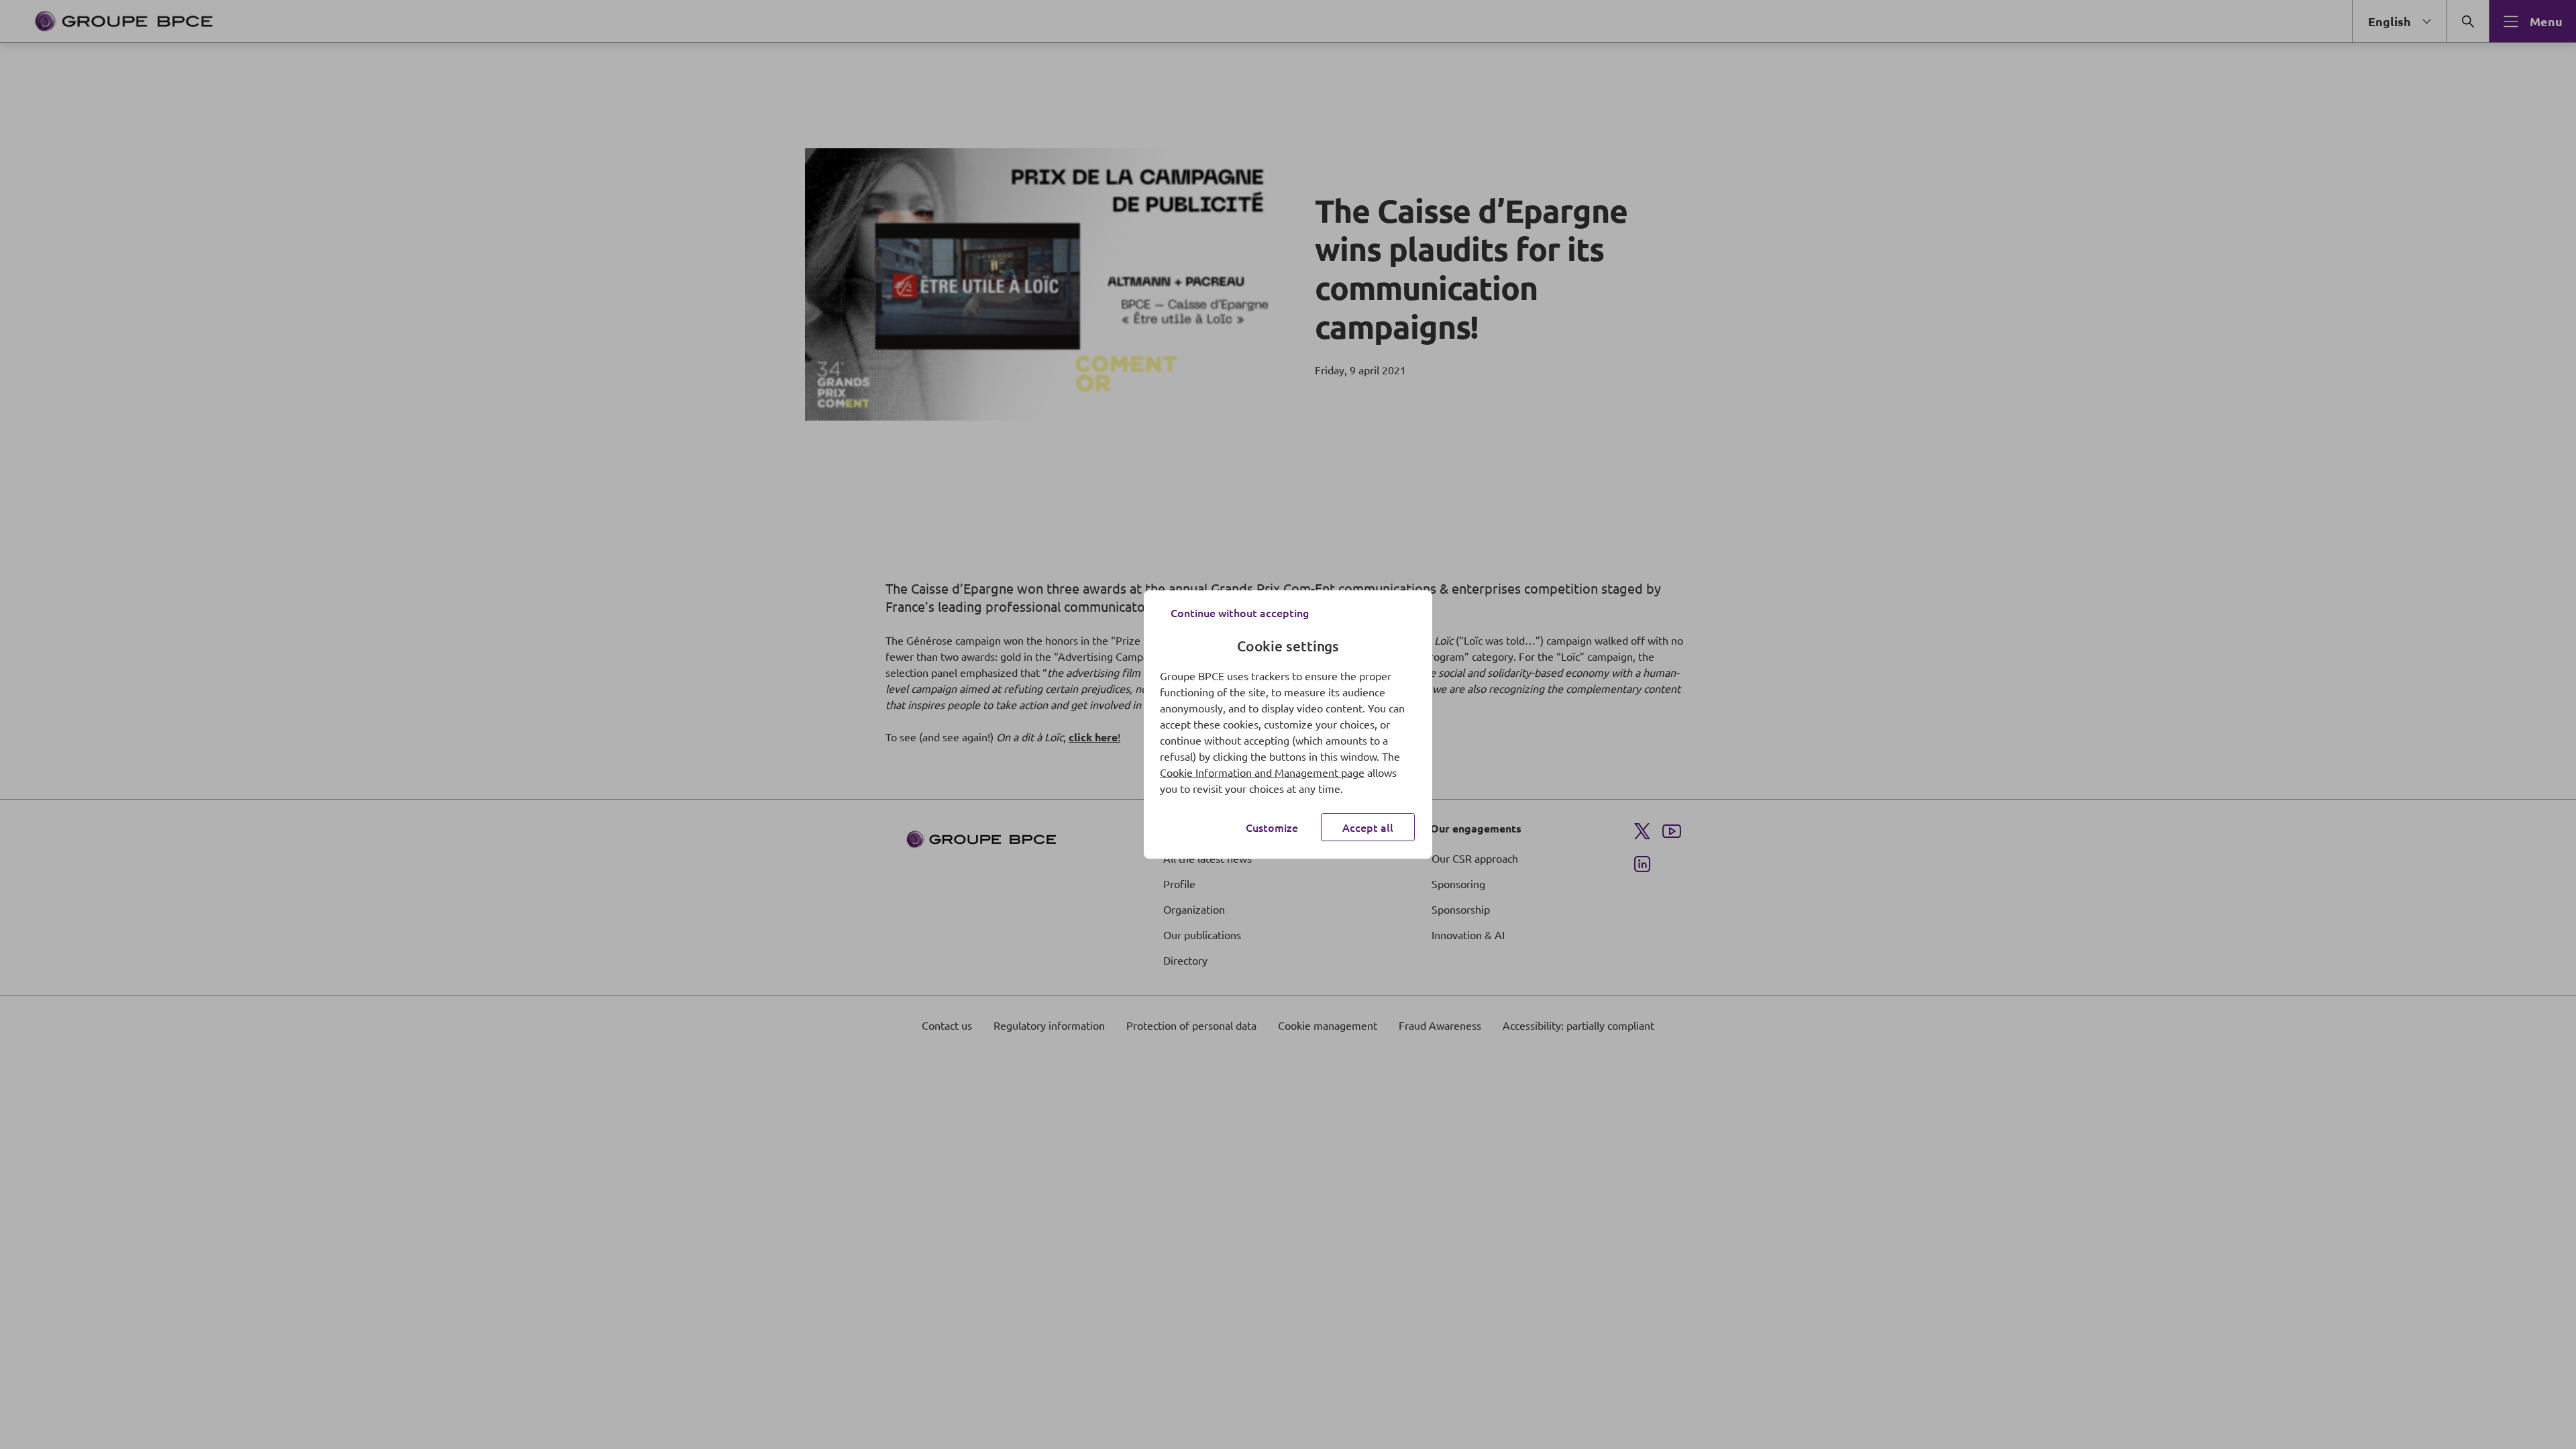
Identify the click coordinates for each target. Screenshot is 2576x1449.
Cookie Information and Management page (1262, 772)
